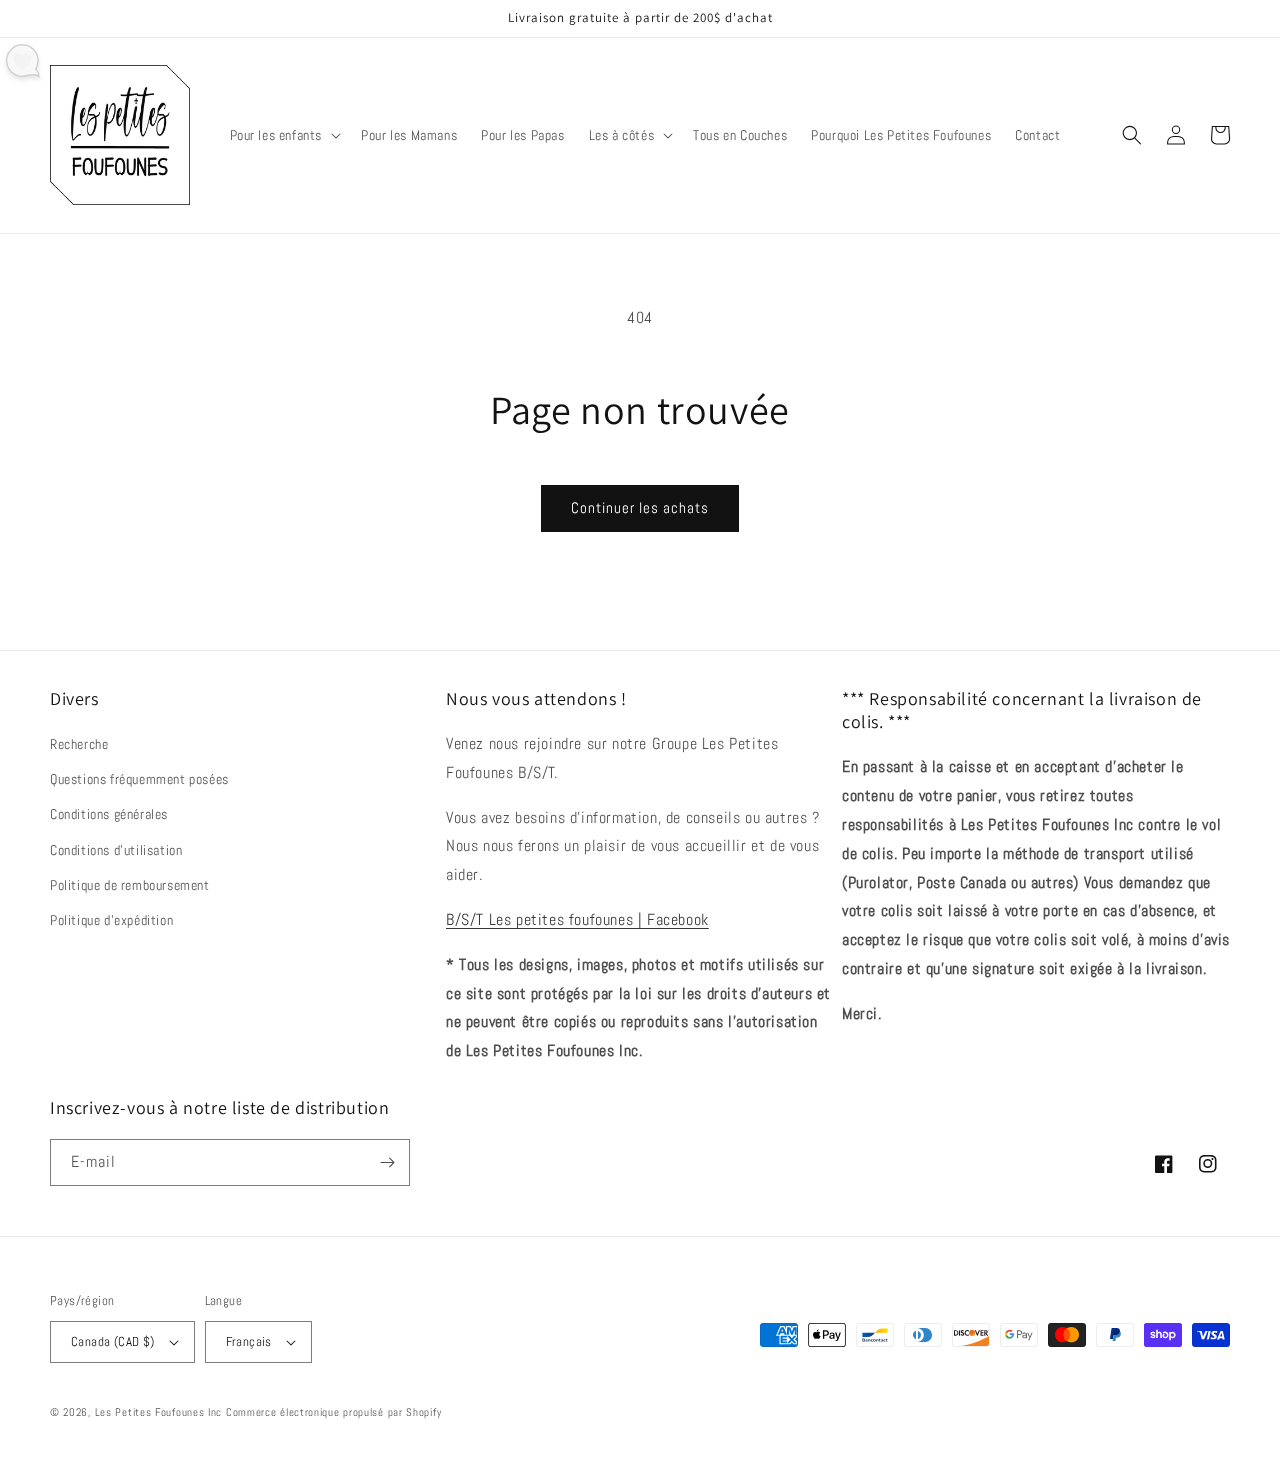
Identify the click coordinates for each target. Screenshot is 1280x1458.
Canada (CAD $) (113, 1341)
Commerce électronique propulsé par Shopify (333, 1412)
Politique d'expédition (111, 920)
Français (249, 1341)
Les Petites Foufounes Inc (159, 1412)
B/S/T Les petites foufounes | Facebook (577, 919)
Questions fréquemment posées (139, 779)
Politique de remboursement (130, 885)
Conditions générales (109, 814)
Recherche (79, 744)
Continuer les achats (640, 507)
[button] (284, 135)
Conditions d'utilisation (116, 850)
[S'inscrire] (387, 1162)
